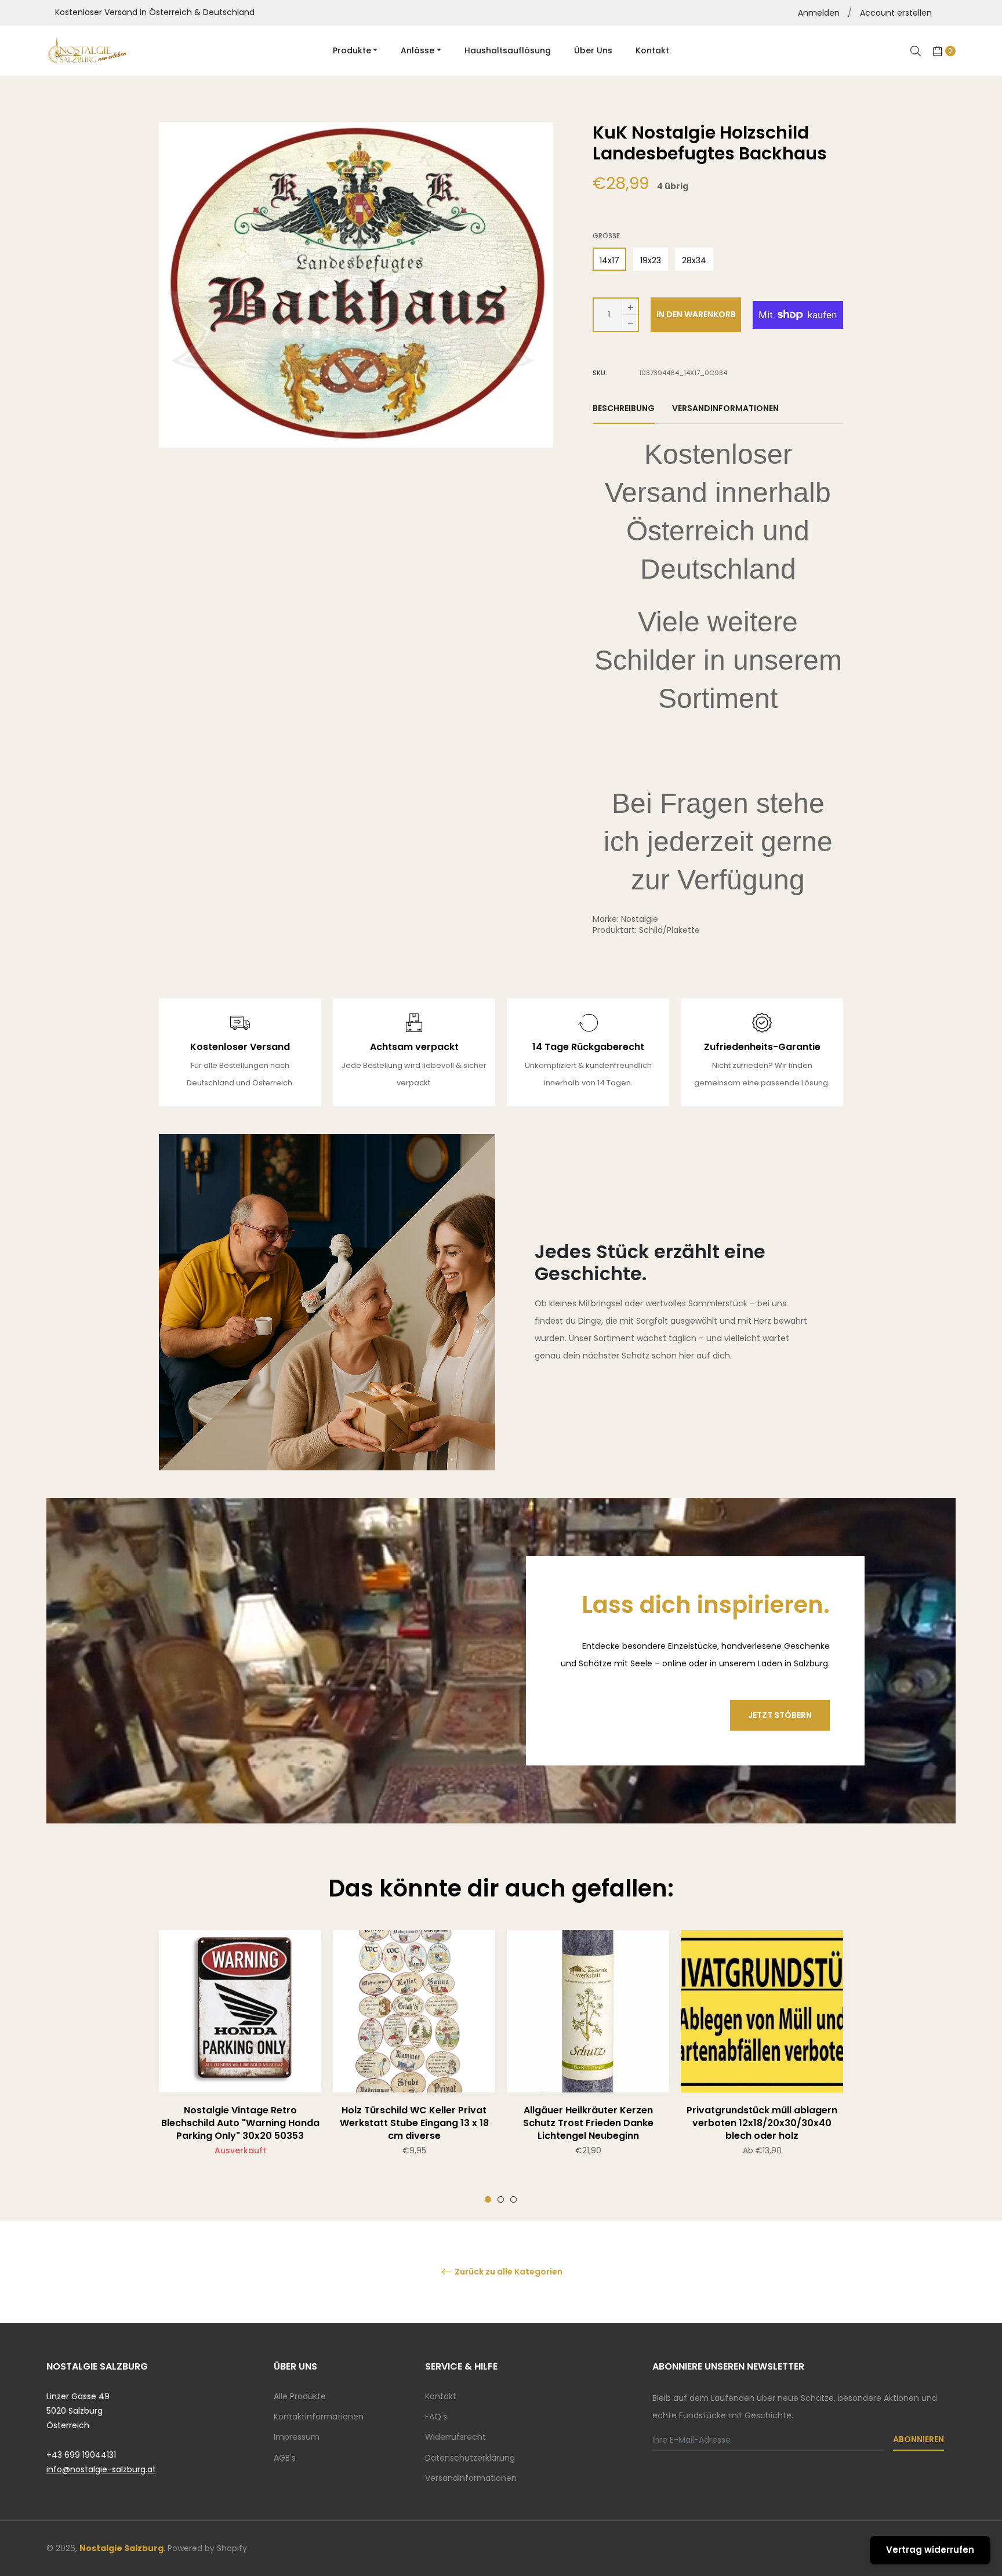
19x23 (651, 260)
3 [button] (513, 2199)
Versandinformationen (471, 2478)
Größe (606, 236)
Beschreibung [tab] (624, 408)
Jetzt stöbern (780, 1715)
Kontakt (441, 2396)
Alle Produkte (300, 2396)
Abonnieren (919, 2439)
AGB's (285, 2458)
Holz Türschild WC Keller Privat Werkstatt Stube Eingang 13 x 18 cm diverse (414, 2123)
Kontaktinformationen (319, 2417)
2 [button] (501, 2199)
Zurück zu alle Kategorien (508, 2272)
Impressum (297, 2437)
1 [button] (488, 2199)
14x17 (609, 260)
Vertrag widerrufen (930, 2550)
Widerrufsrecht (455, 2437)
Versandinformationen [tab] (725, 408)
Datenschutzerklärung (470, 2458)
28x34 (694, 260)
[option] (240, 2066)
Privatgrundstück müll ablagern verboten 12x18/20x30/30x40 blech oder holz (762, 2123)
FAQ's (436, 2417)
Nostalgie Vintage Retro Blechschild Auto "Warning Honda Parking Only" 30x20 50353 (240, 2123)
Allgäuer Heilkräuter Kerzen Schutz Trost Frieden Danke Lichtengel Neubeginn (588, 2123)
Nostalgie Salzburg (121, 2548)
